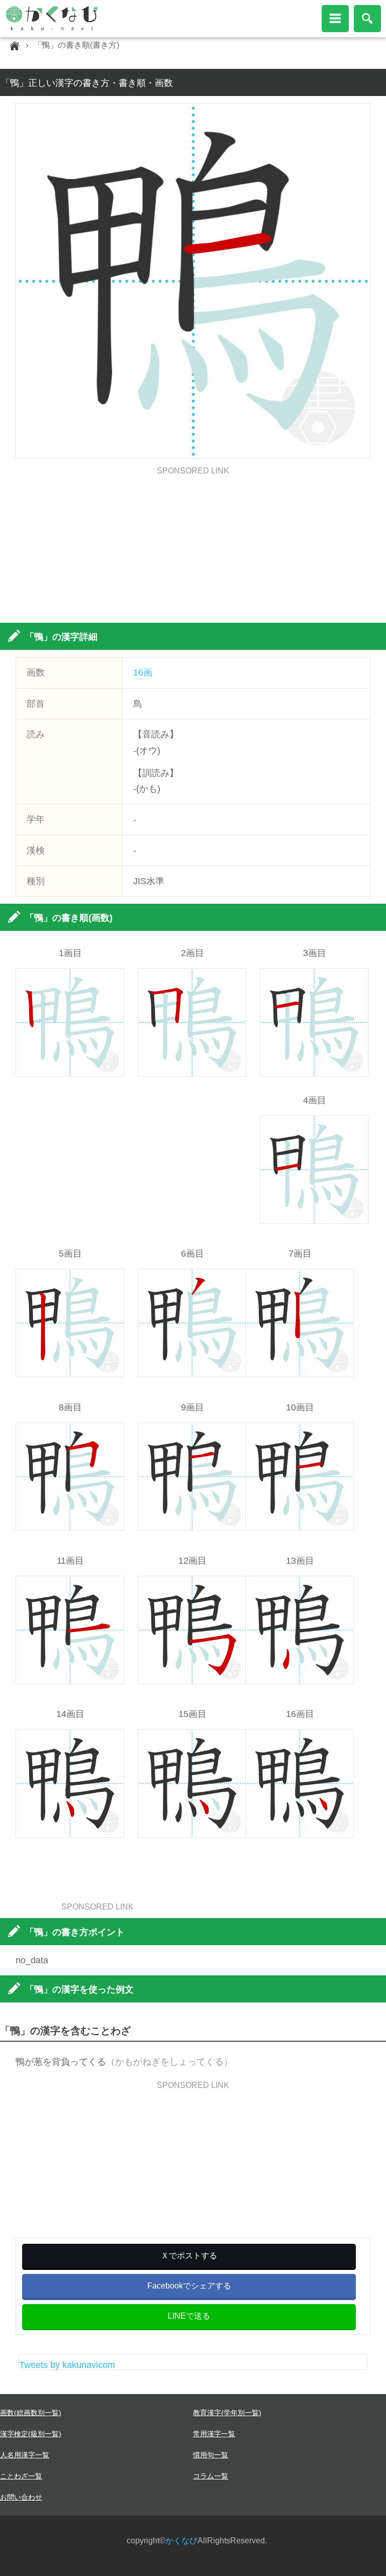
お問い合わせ (21, 2497)
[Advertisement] (193, 545)
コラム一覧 (211, 2476)
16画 (143, 673)
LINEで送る (189, 2316)
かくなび (181, 2541)
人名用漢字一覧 (25, 2455)
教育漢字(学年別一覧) (227, 2413)
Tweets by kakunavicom (67, 2365)
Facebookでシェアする (189, 2286)
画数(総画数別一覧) (31, 2413)
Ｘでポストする (189, 2256)
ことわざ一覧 (21, 2476)
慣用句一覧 (211, 2455)
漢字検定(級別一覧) (31, 2434)
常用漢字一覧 (214, 2434)
